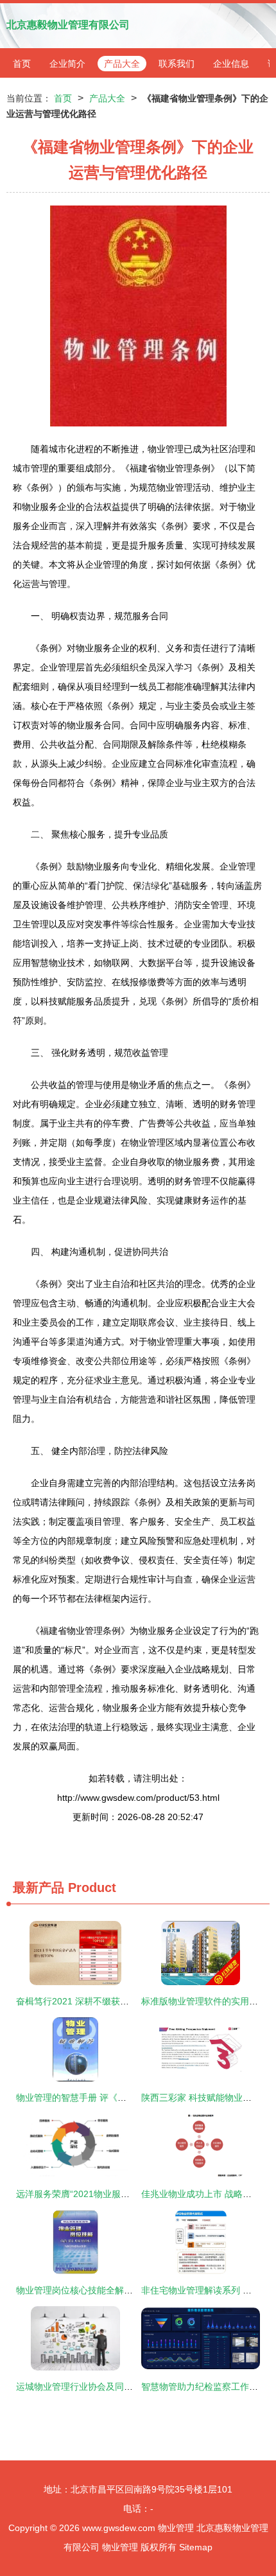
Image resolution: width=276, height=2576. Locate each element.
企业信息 (231, 64)
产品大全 (122, 64)
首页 (22, 64)
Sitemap (196, 2547)
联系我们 (177, 64)
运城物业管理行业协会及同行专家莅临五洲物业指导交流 (128, 2387)
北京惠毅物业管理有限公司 (68, 25)
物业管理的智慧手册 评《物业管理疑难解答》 (107, 2098)
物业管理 (176, 2528)
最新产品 (39, 1888)
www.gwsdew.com (119, 2528)
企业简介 (67, 64)
